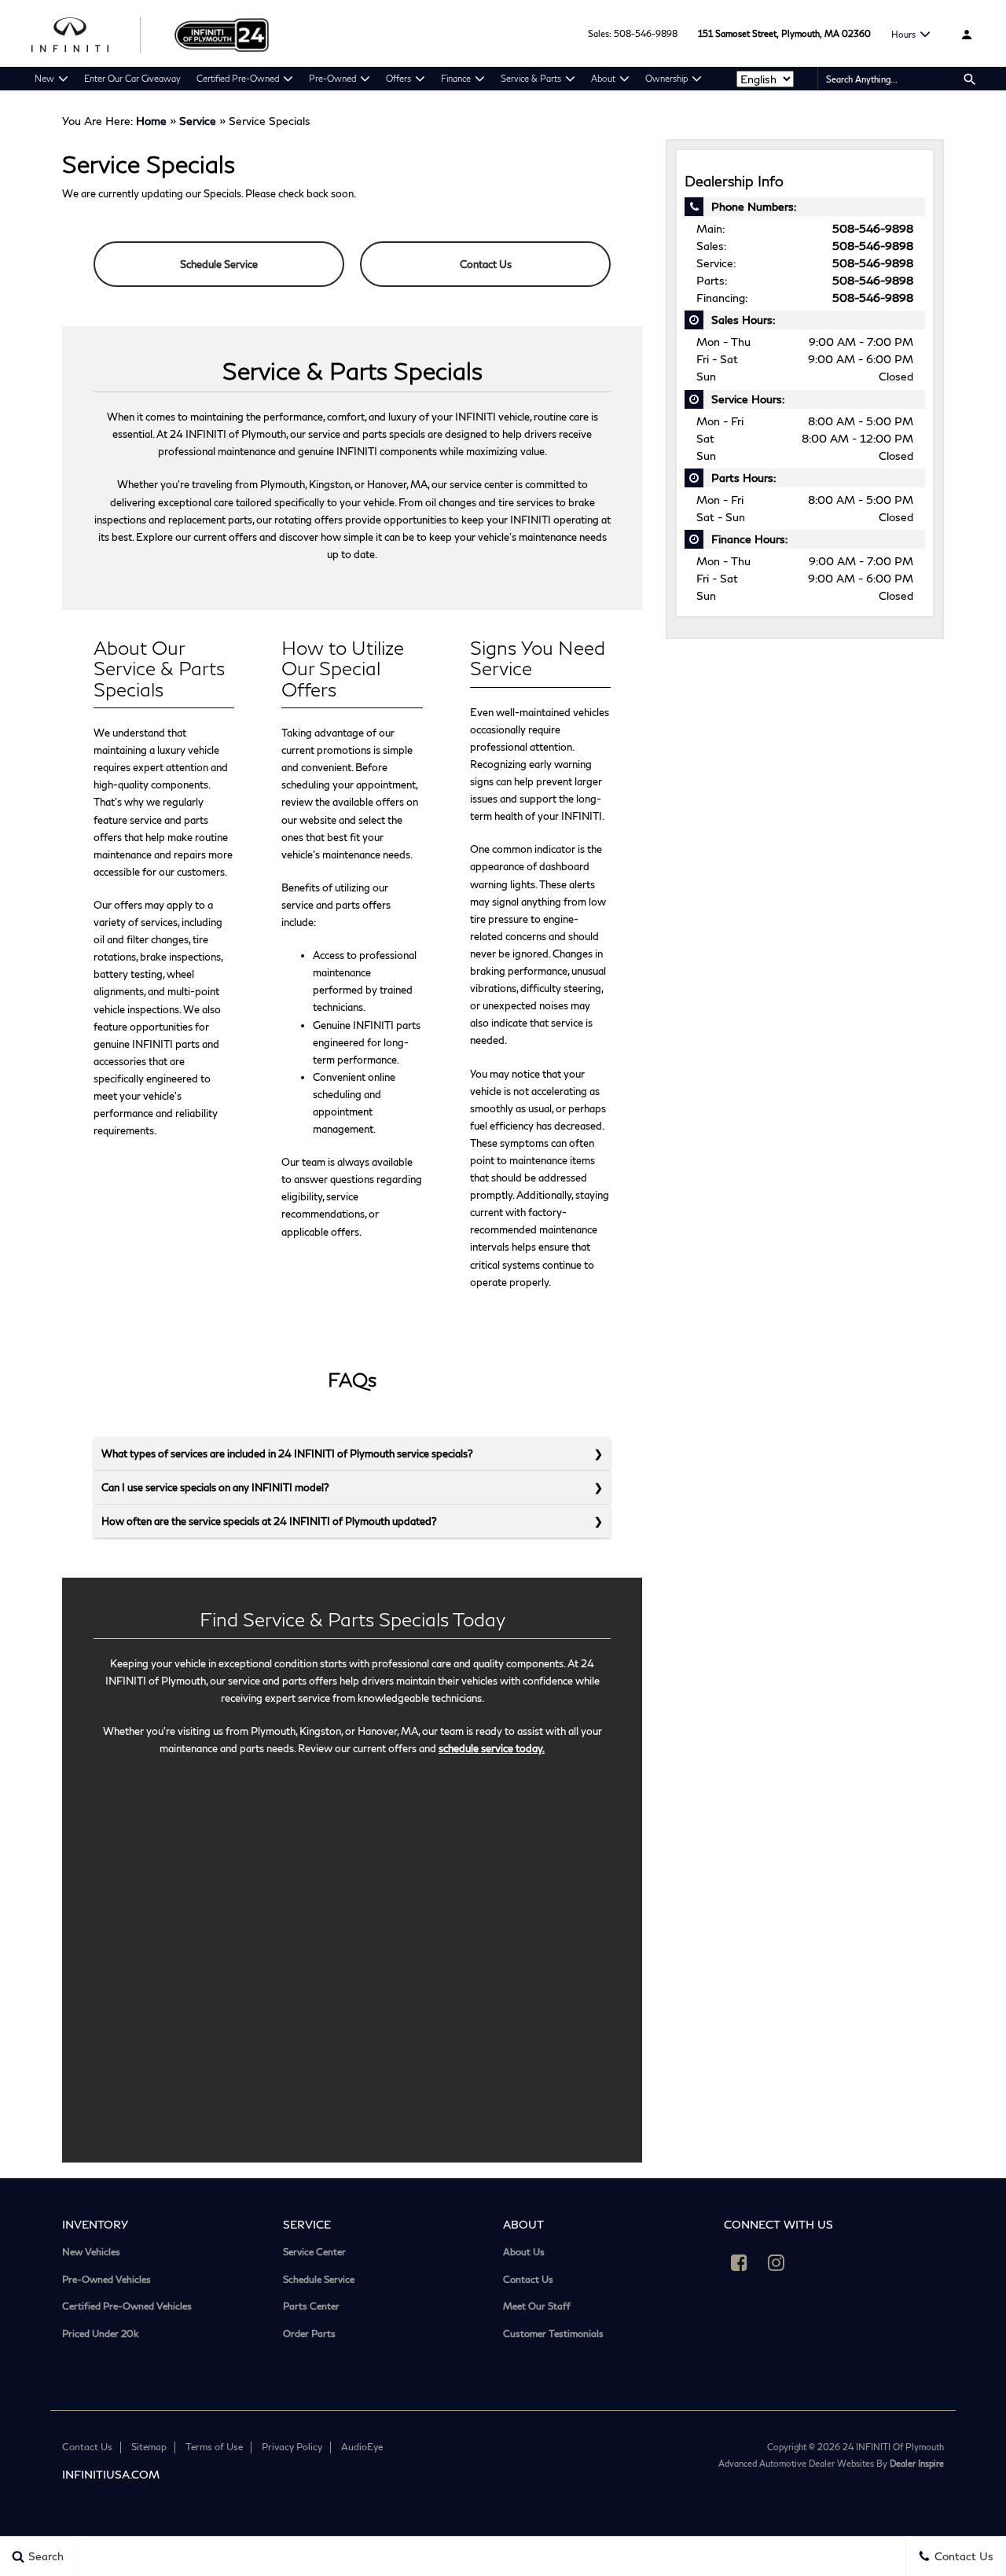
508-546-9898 (646, 33)
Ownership (666, 78)
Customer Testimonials (553, 2334)
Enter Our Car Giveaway (132, 78)
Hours (903, 34)
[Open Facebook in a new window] (740, 2262)
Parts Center (311, 2306)
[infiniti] (87, 33)
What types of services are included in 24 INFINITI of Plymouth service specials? (287, 1453)
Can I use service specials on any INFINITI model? (215, 1487)
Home (151, 121)
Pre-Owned (332, 78)
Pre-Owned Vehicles (106, 2280)
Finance (456, 78)
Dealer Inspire (917, 2463)
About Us (524, 2252)
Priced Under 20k (100, 2334)
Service (198, 121)
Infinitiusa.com (111, 2474)
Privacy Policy (292, 2447)
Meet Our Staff (537, 2306)
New (44, 78)
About (603, 78)
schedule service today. (492, 1748)
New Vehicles (91, 2252)
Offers (398, 78)
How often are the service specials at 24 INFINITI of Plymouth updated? (269, 1521)
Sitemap (149, 2447)
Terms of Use (214, 2447)
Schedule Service (219, 264)
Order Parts (309, 2334)
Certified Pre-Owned (238, 78)
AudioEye (362, 2447)
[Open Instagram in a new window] (777, 2262)
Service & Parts (531, 78)
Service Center (314, 2252)
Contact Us (486, 264)
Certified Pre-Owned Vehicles (127, 2306)
